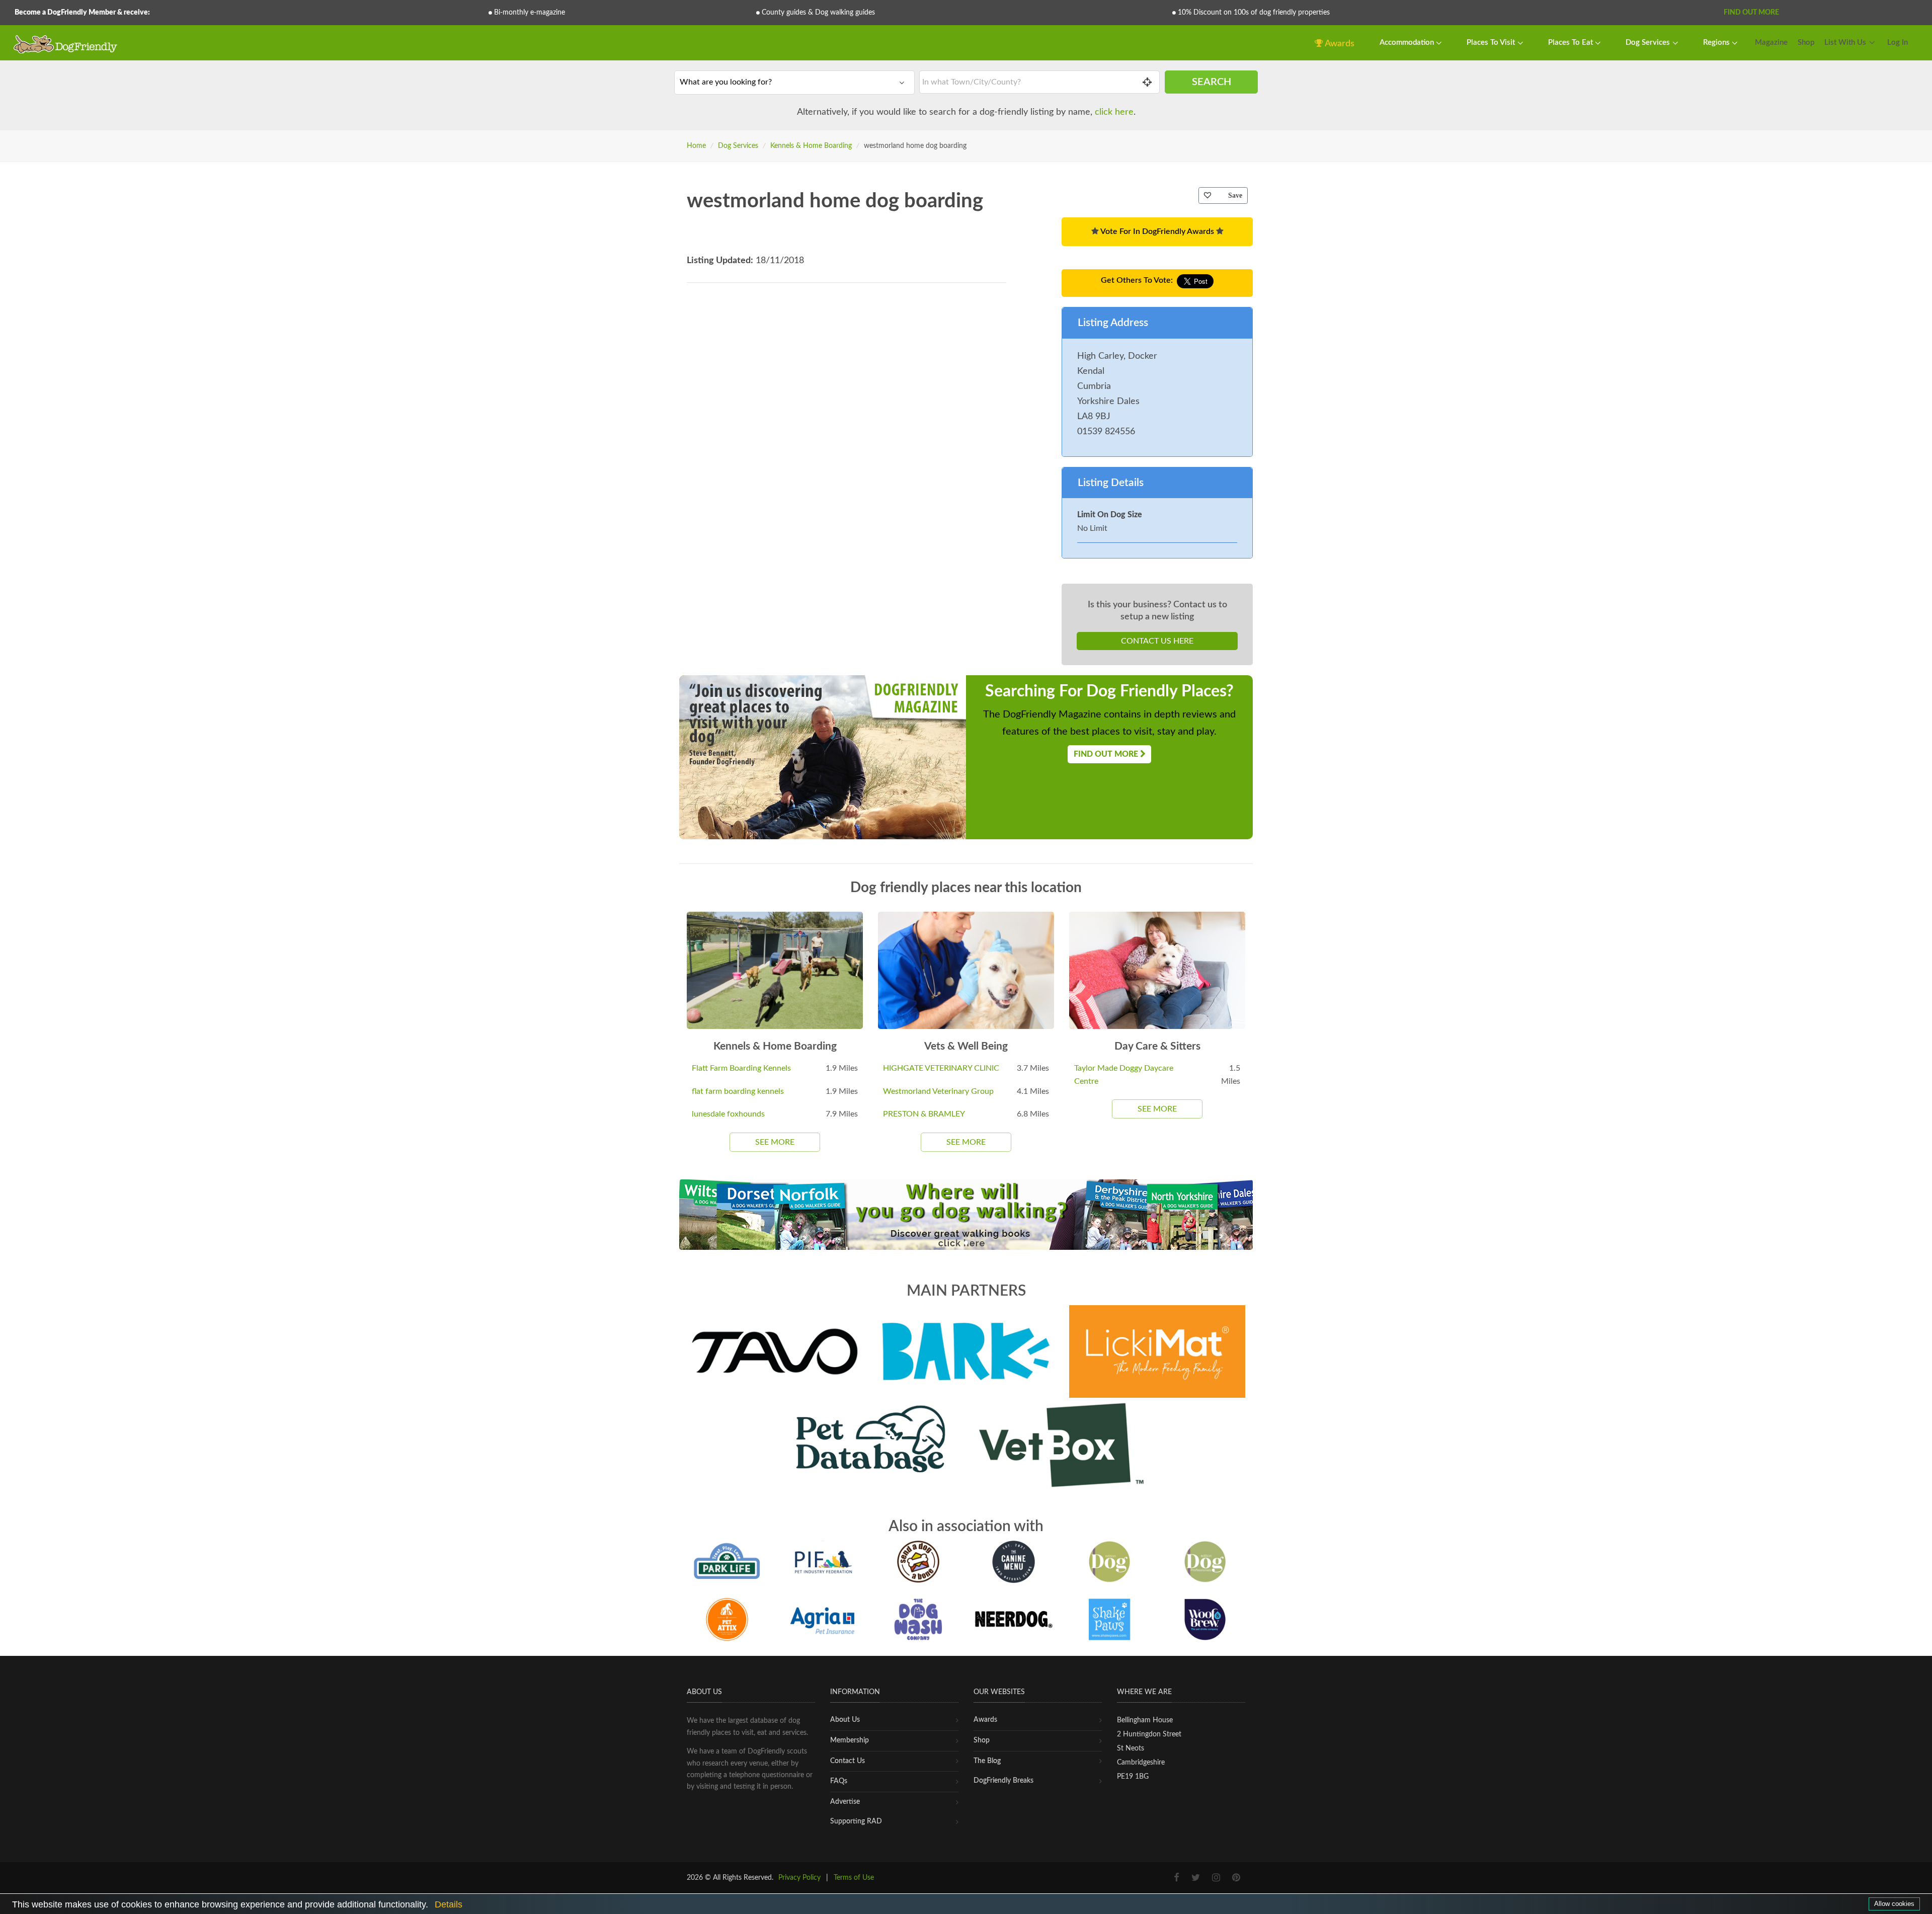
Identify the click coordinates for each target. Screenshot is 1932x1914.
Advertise (845, 1802)
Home (696, 146)
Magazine (1771, 43)
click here (1114, 112)
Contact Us (848, 1761)
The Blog (987, 1761)
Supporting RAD (856, 1821)
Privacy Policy (799, 1878)
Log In (1898, 43)
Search (1212, 82)
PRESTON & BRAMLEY (924, 1114)
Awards (1339, 44)
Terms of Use (854, 1878)
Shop (1806, 43)
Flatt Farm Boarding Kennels (741, 1068)
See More (775, 1142)
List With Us (1845, 43)
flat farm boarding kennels (738, 1091)
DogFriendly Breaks (1003, 1781)
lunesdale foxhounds (728, 1114)
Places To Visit (1492, 43)
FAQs (839, 1781)
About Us (845, 1720)
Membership (850, 1740)
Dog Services (1649, 43)
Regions (1717, 43)
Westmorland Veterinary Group (938, 1091)
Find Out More (1751, 13)
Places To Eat (1572, 43)
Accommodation (1408, 43)
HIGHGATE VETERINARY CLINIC (941, 1068)
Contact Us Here (1157, 641)
